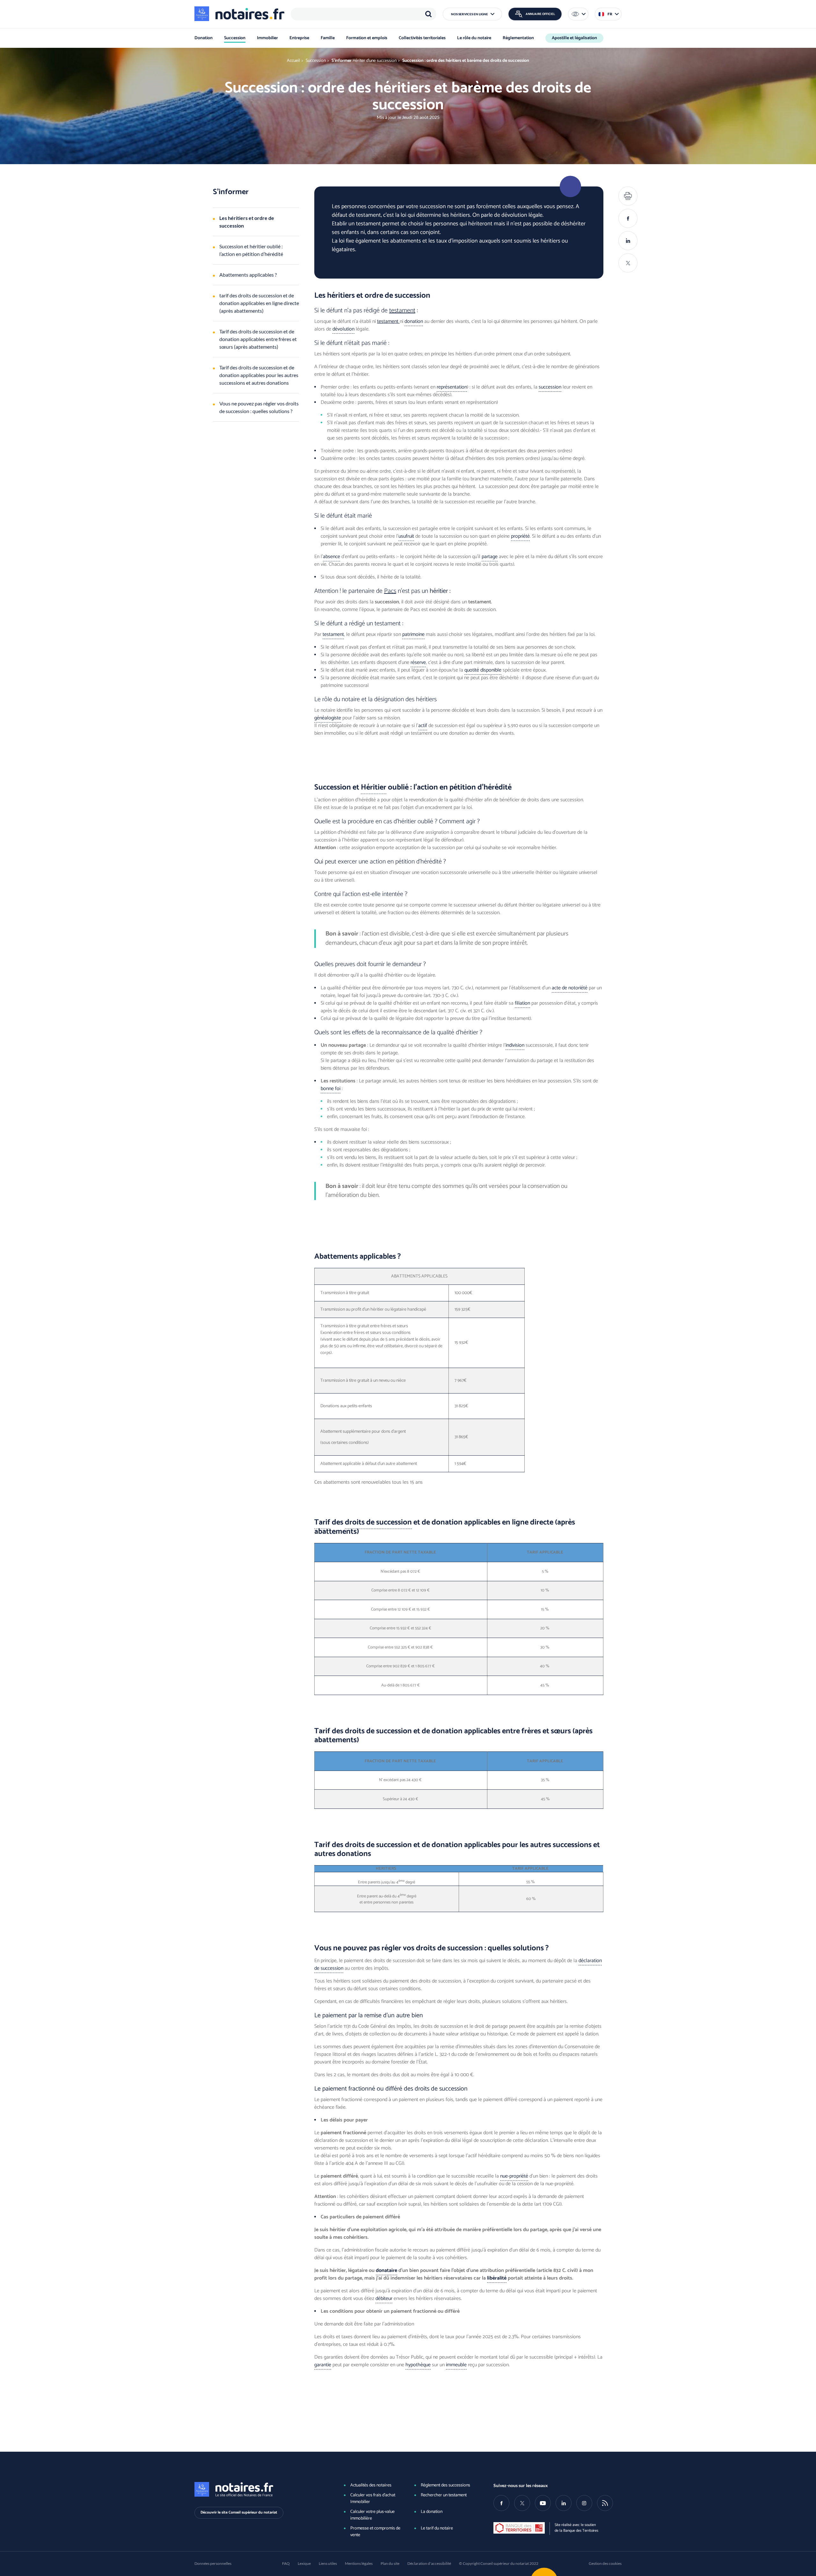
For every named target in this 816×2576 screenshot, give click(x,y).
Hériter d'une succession (375, 61)
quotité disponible (483, 670)
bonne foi (331, 1089)
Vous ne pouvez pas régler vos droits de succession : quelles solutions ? (259, 407)
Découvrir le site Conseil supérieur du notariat (239, 2512)
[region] (364, 14)
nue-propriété (514, 2176)
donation (414, 321)
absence (331, 557)
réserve (418, 662)
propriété (520, 536)
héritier (374, 787)
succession (550, 387)
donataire (386, 2270)
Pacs (390, 591)
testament (402, 311)
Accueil (293, 61)
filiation (522, 1003)
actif (423, 726)
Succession (316, 61)
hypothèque (418, 2365)
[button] (472, 14)
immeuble (456, 2365)
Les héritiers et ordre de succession (247, 222)
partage (490, 557)
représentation (452, 387)
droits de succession (378, 1522)
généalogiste (328, 718)
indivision (515, 1045)
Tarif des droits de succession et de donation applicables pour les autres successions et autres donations (259, 375)
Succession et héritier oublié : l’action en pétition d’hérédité (251, 250)
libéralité (497, 2278)
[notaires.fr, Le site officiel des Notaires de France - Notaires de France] (259, 2489)
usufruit (406, 536)
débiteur (384, 2299)
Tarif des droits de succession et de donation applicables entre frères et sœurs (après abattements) (258, 339)
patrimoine (413, 634)
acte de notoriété (570, 988)
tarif (322, 1522)
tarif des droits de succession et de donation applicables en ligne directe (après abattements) (259, 303)
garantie (323, 2365)
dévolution (343, 329)
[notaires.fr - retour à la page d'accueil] (239, 14)
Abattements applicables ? (248, 275)
